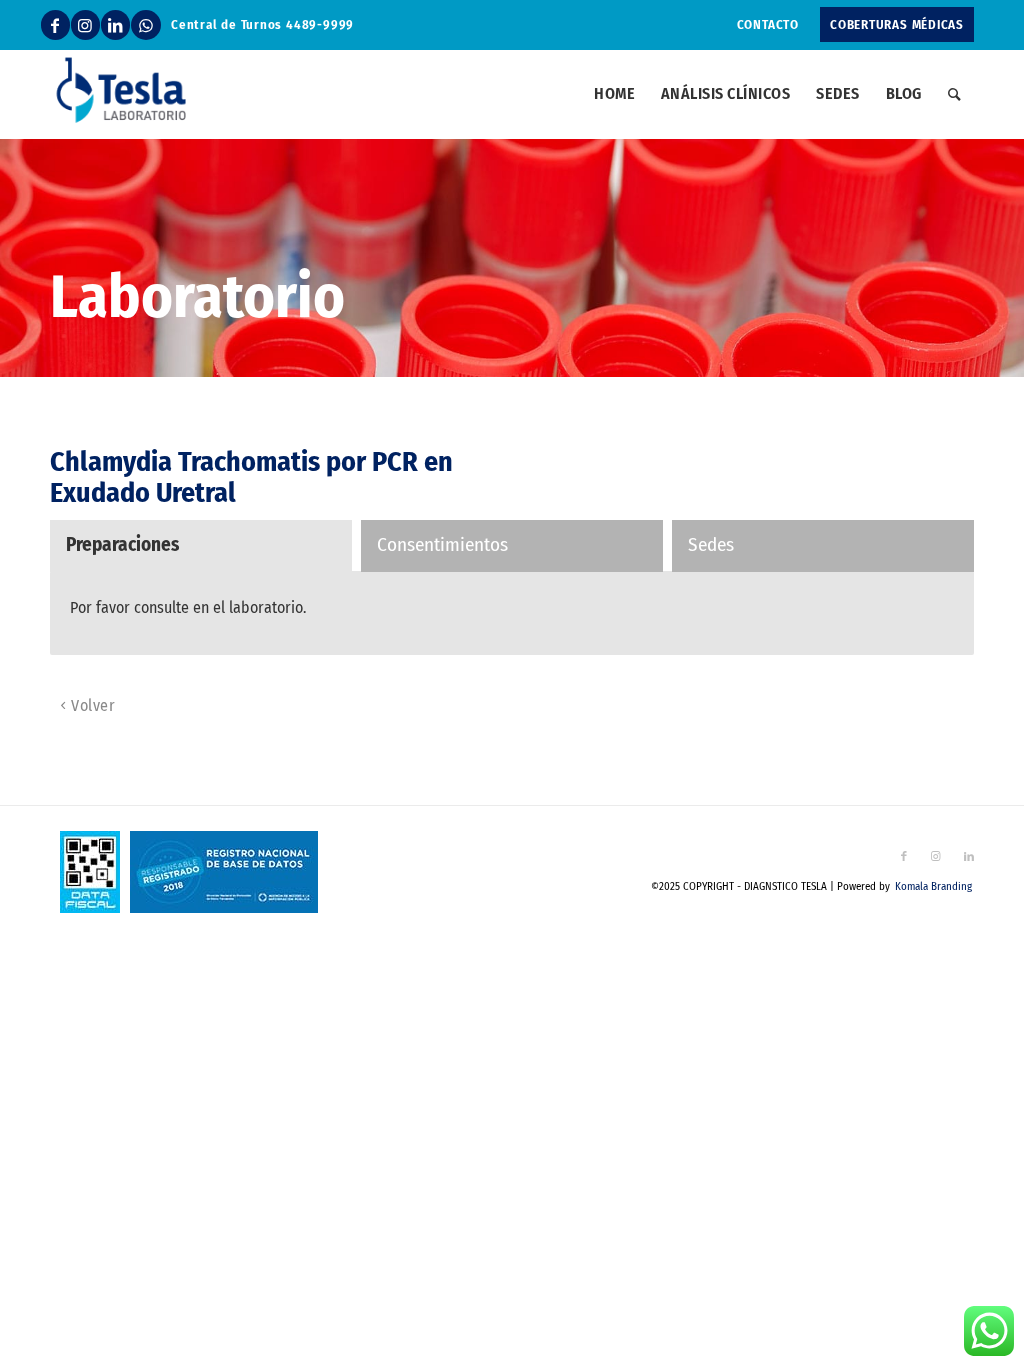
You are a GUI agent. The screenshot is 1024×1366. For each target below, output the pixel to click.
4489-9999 (320, 24)
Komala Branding (933, 886)
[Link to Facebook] (55, 25)
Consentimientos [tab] (442, 544)
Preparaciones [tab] (122, 544)
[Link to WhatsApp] (146, 25)
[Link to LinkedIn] (115, 25)
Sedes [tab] (711, 544)
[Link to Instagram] (85, 25)
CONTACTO (768, 24)
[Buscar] (954, 94)
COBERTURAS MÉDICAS (897, 24)
